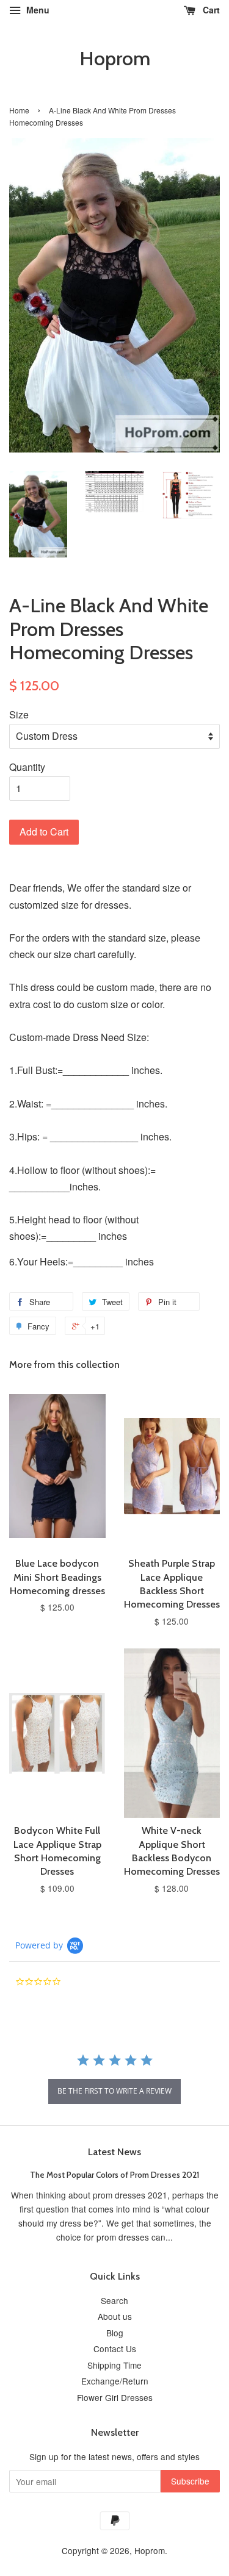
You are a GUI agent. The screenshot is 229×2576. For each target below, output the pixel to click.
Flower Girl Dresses (115, 2397)
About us (115, 2316)
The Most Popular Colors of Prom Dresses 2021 (114, 2175)
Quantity (27, 767)
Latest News (114, 2152)
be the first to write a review (114, 2091)
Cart (210, 10)
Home (19, 110)
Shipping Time (114, 2365)
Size (19, 714)
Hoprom (115, 59)
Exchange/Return (115, 2381)
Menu (37, 10)
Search (114, 2300)
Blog (115, 2333)
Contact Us (115, 2349)
